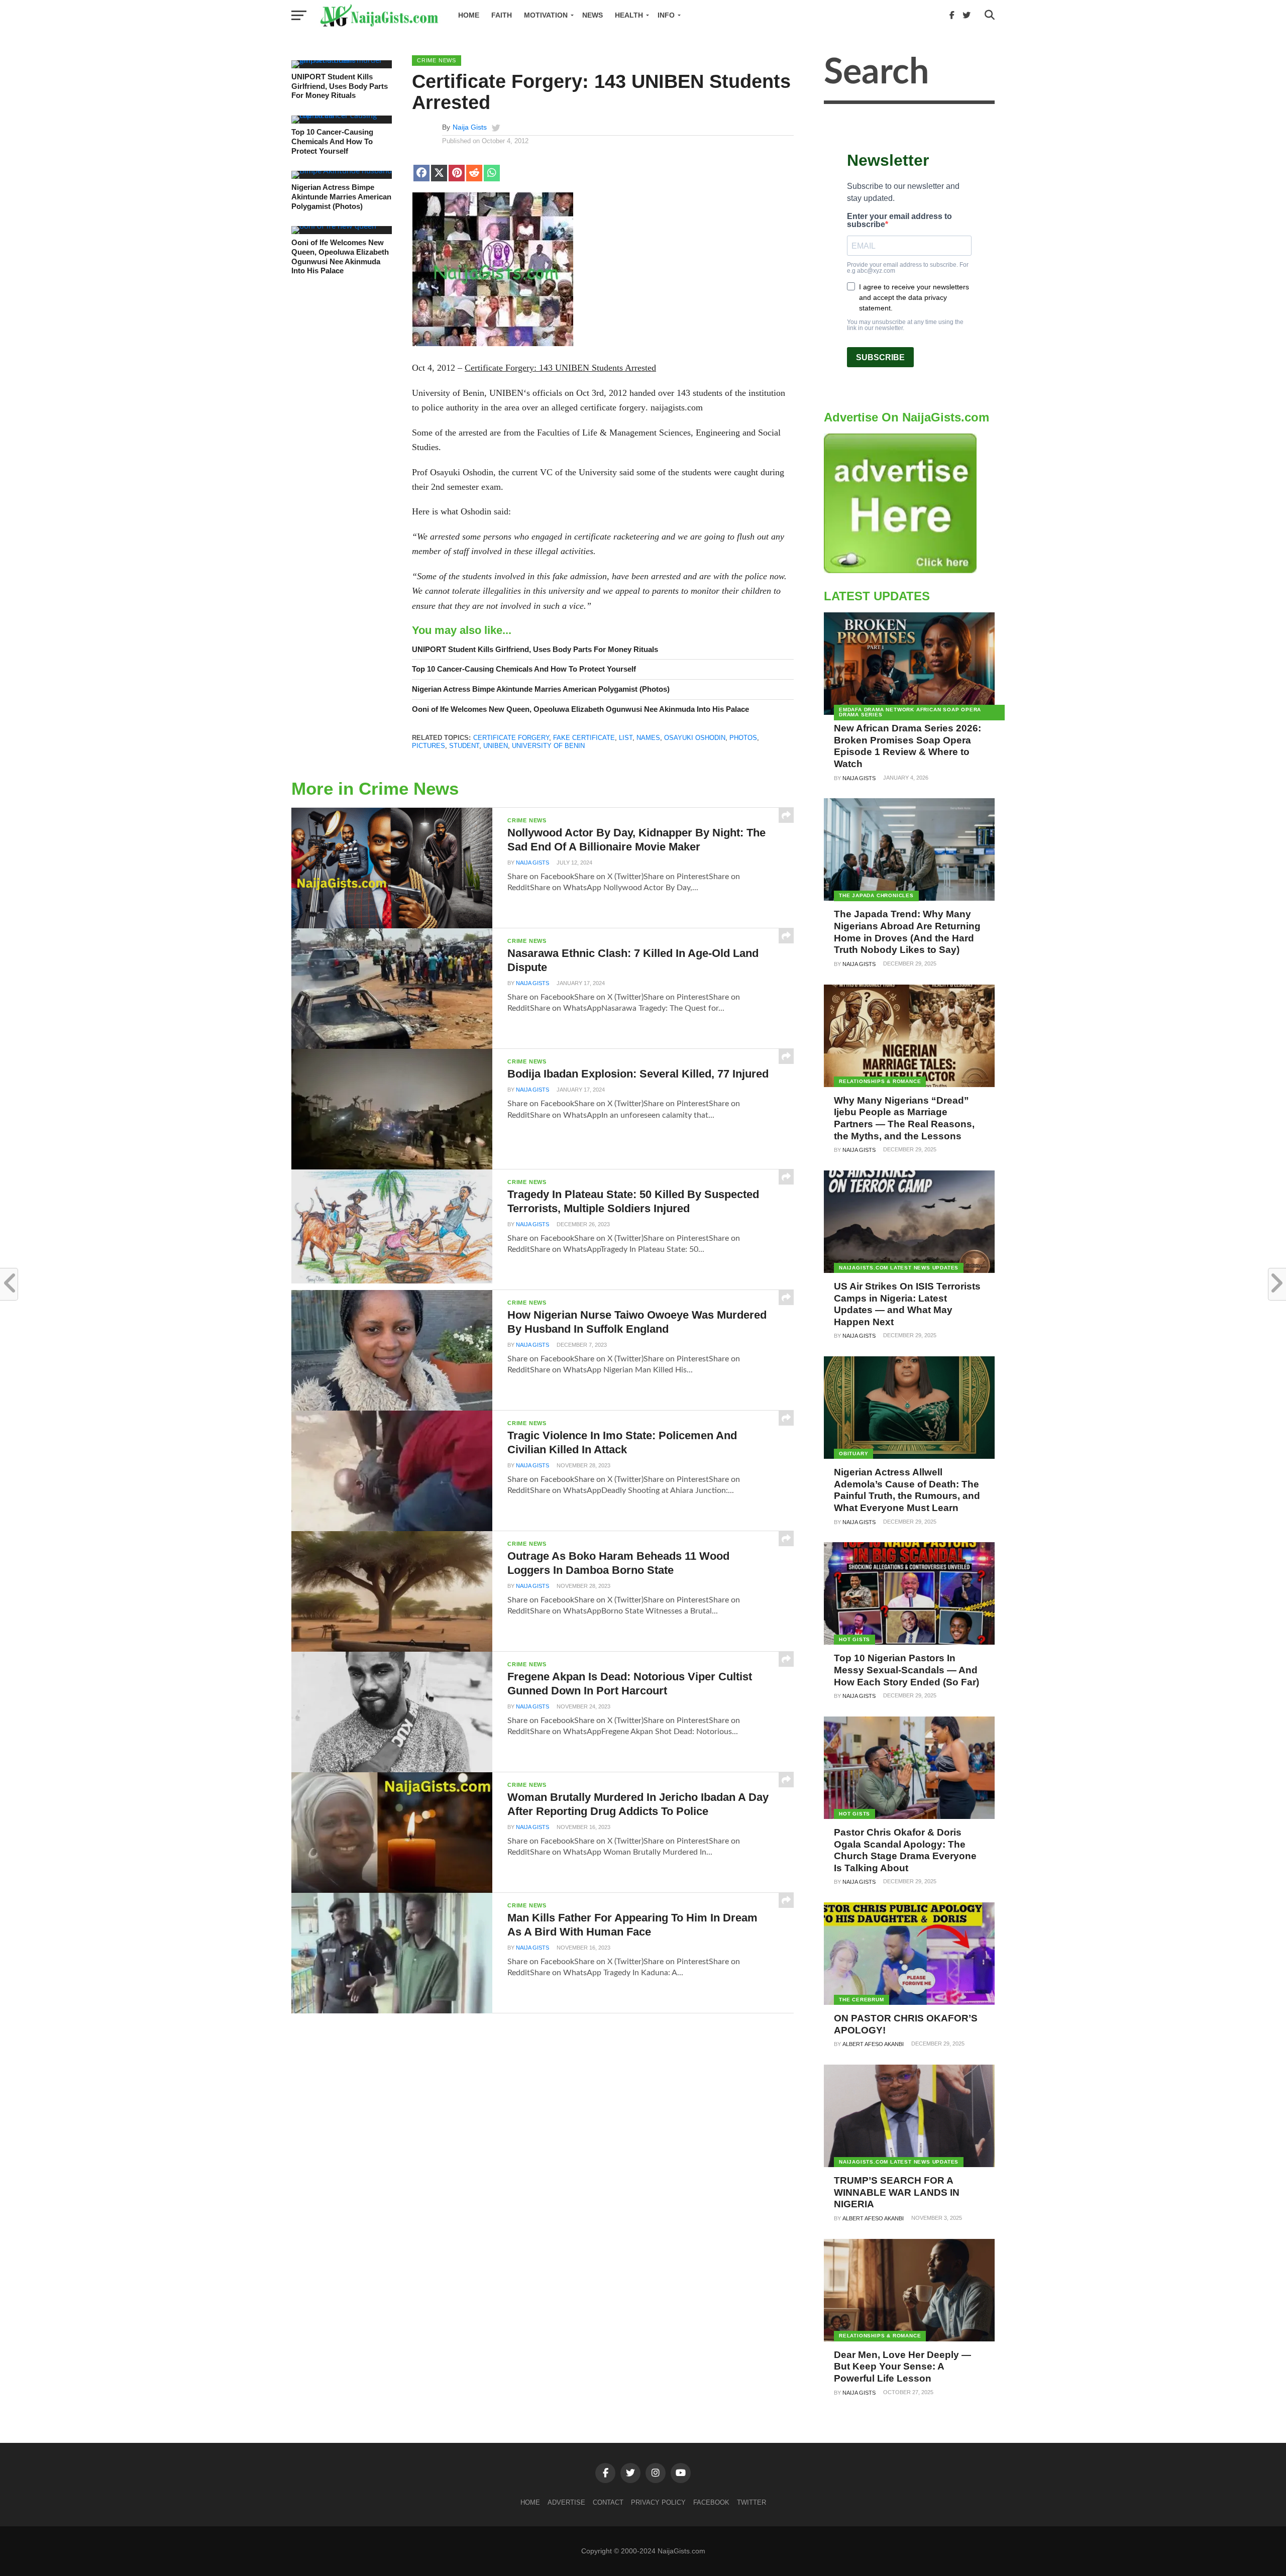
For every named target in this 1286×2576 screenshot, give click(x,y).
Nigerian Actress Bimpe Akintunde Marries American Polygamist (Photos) (341, 196)
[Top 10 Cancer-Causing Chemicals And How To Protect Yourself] (342, 116)
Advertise (566, 2502)
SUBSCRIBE (880, 357)
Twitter (752, 2502)
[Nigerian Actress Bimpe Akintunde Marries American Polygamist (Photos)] (342, 171)
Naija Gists (470, 127)
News (593, 15)
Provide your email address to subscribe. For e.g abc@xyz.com (908, 268)
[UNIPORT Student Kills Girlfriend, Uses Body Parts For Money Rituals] (342, 60)
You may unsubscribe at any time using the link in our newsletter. (905, 325)
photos (743, 738)
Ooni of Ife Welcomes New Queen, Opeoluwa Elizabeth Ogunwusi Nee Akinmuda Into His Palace (340, 256)
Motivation (546, 15)
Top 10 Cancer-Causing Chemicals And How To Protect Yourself (332, 141)
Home (469, 15)
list (626, 738)
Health (629, 15)
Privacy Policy (658, 2502)
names (648, 738)
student (464, 746)
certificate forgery (511, 738)
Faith (502, 15)
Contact (608, 2502)
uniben (496, 746)
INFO (666, 15)
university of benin (548, 746)
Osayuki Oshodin (695, 738)
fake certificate (584, 738)
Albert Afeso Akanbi (873, 2044)
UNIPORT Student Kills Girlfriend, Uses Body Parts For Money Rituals (340, 86)
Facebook (711, 2502)
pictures (428, 746)
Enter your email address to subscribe (899, 221)
